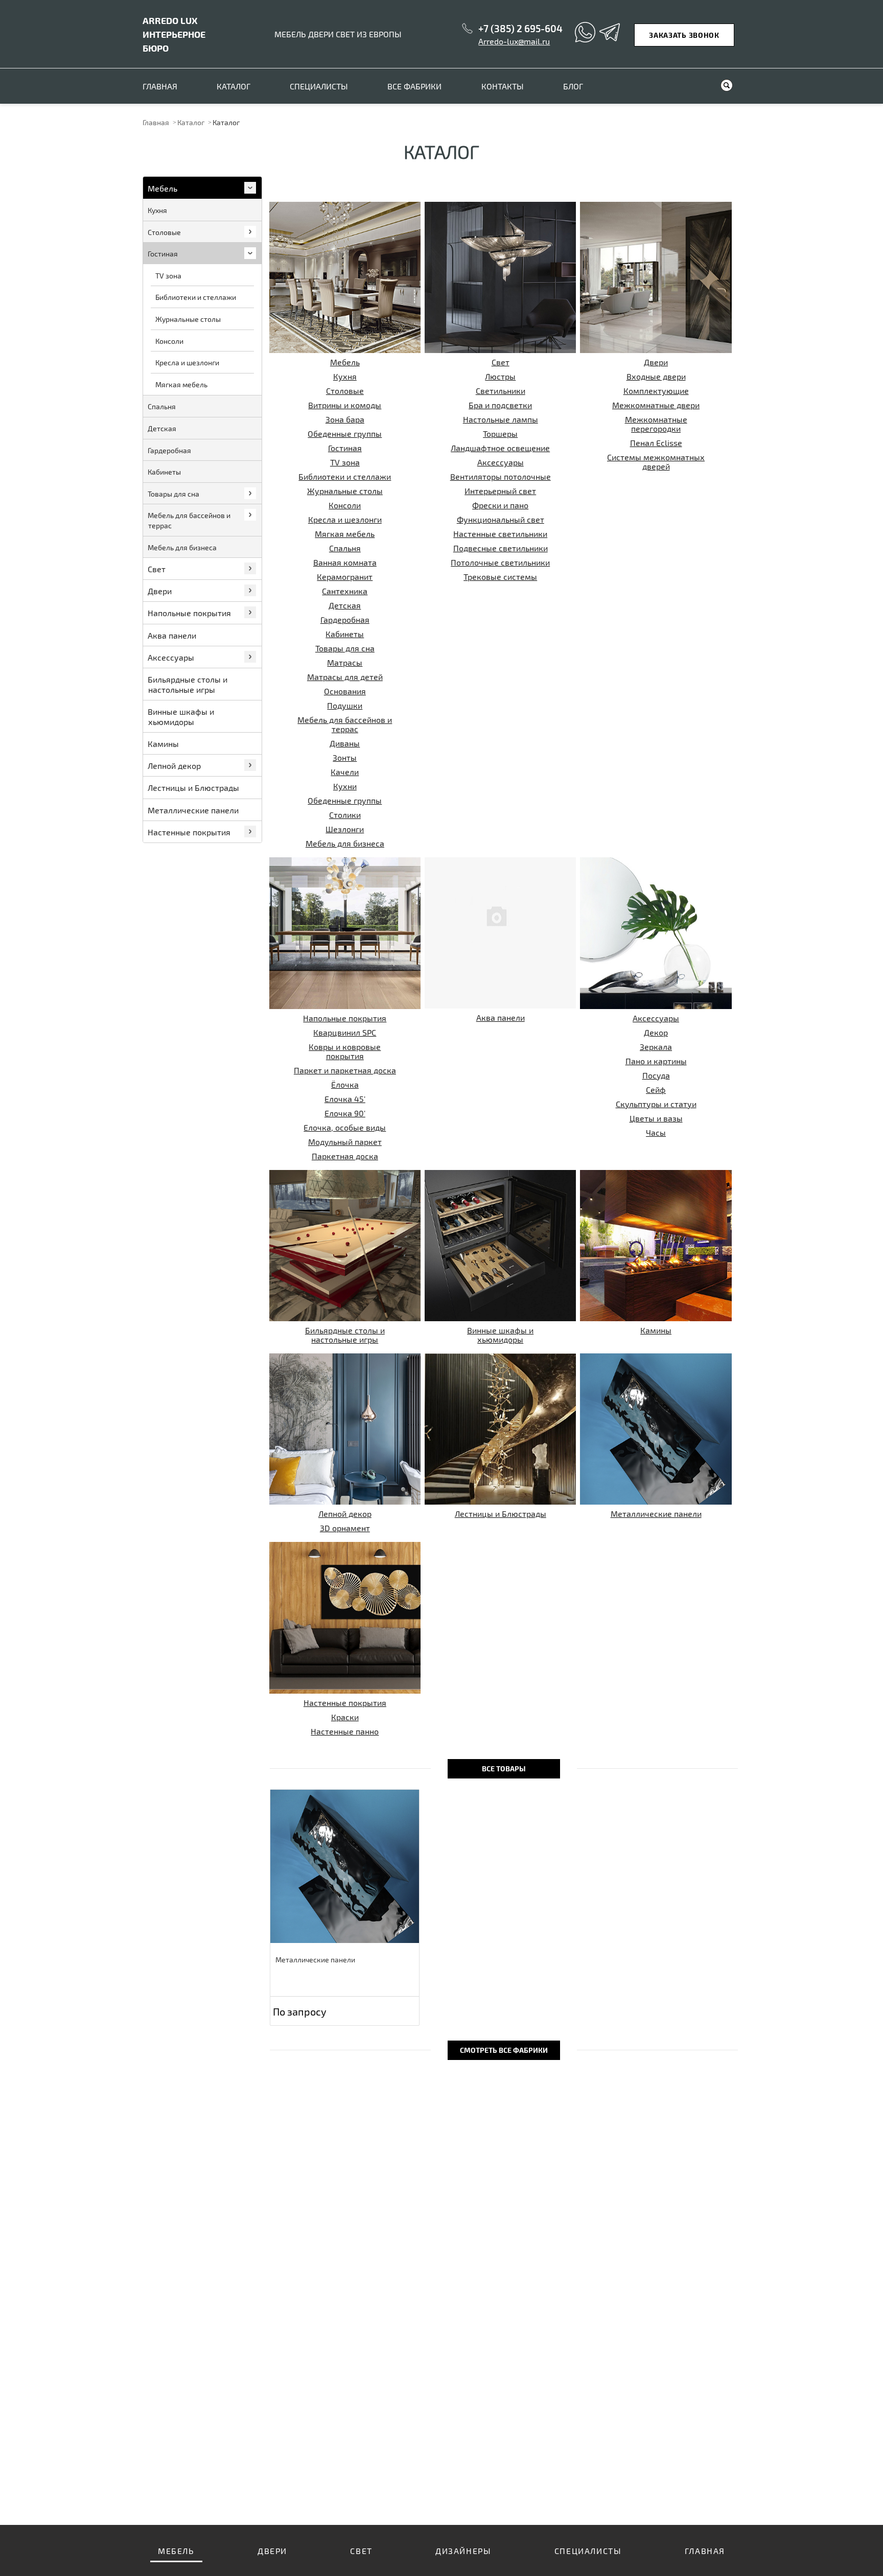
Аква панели (501, 1017)
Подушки (345, 705)
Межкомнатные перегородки (656, 424)
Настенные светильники (500, 534)
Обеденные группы (345, 434)
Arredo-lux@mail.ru (514, 41)
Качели (345, 772)
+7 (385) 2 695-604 (520, 28)
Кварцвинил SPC (345, 1032)
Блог (573, 86)
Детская (345, 605)
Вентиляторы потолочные (501, 476)
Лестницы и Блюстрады (501, 1514)
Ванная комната (345, 562)
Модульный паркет (345, 1142)
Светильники (501, 391)
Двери (656, 362)
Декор (656, 1032)
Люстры (500, 376)
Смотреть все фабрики (504, 2050)
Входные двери (656, 376)
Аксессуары (501, 462)
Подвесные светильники (501, 548)
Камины (656, 1330)
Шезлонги (345, 829)
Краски (345, 1717)
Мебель (345, 362)
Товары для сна (345, 648)
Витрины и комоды (345, 405)
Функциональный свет (501, 519)
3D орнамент (345, 1528)
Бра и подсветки (500, 405)
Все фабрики (414, 86)
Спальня (345, 548)
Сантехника (345, 591)
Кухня (345, 376)
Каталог (234, 86)
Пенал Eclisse (656, 443)
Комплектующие (656, 391)
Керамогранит (345, 577)
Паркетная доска (345, 1156)
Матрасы (345, 662)
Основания (345, 691)
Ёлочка (345, 1084)
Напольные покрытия (345, 1018)
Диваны (345, 743)
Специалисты (319, 86)
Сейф (656, 1090)
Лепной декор (345, 1514)
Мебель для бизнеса (345, 843)
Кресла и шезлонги (345, 519)
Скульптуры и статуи (656, 1104)
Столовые (345, 391)
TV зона (345, 462)
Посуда (656, 1075)
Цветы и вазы (656, 1118)
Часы (656, 1132)
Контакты (503, 86)
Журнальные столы (345, 491)
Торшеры (500, 434)
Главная (160, 86)
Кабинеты (345, 634)
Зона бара (345, 419)
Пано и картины (656, 1061)
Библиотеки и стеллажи (345, 476)
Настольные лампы (501, 419)
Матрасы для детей (345, 677)
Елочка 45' (345, 1099)
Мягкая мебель (345, 534)
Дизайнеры (463, 2551)
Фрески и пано (500, 505)
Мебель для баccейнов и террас (345, 724)
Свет (501, 362)
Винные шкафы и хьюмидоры (500, 1335)
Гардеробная (345, 619)
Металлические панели (656, 1514)
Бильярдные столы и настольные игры (345, 1335)
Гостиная (345, 448)
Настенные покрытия (345, 1703)
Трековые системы (500, 577)
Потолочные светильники (500, 562)
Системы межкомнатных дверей (656, 462)
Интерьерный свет (500, 491)
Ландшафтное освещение (500, 448)
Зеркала (656, 1047)
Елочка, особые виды (345, 1127)
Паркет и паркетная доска (345, 1070)
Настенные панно (345, 1731)
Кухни (345, 786)
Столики (345, 815)
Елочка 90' (345, 1113)
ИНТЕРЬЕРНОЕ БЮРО (174, 34)
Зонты (345, 757)
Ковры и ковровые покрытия (345, 1051)
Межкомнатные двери (656, 405)
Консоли (345, 505)
